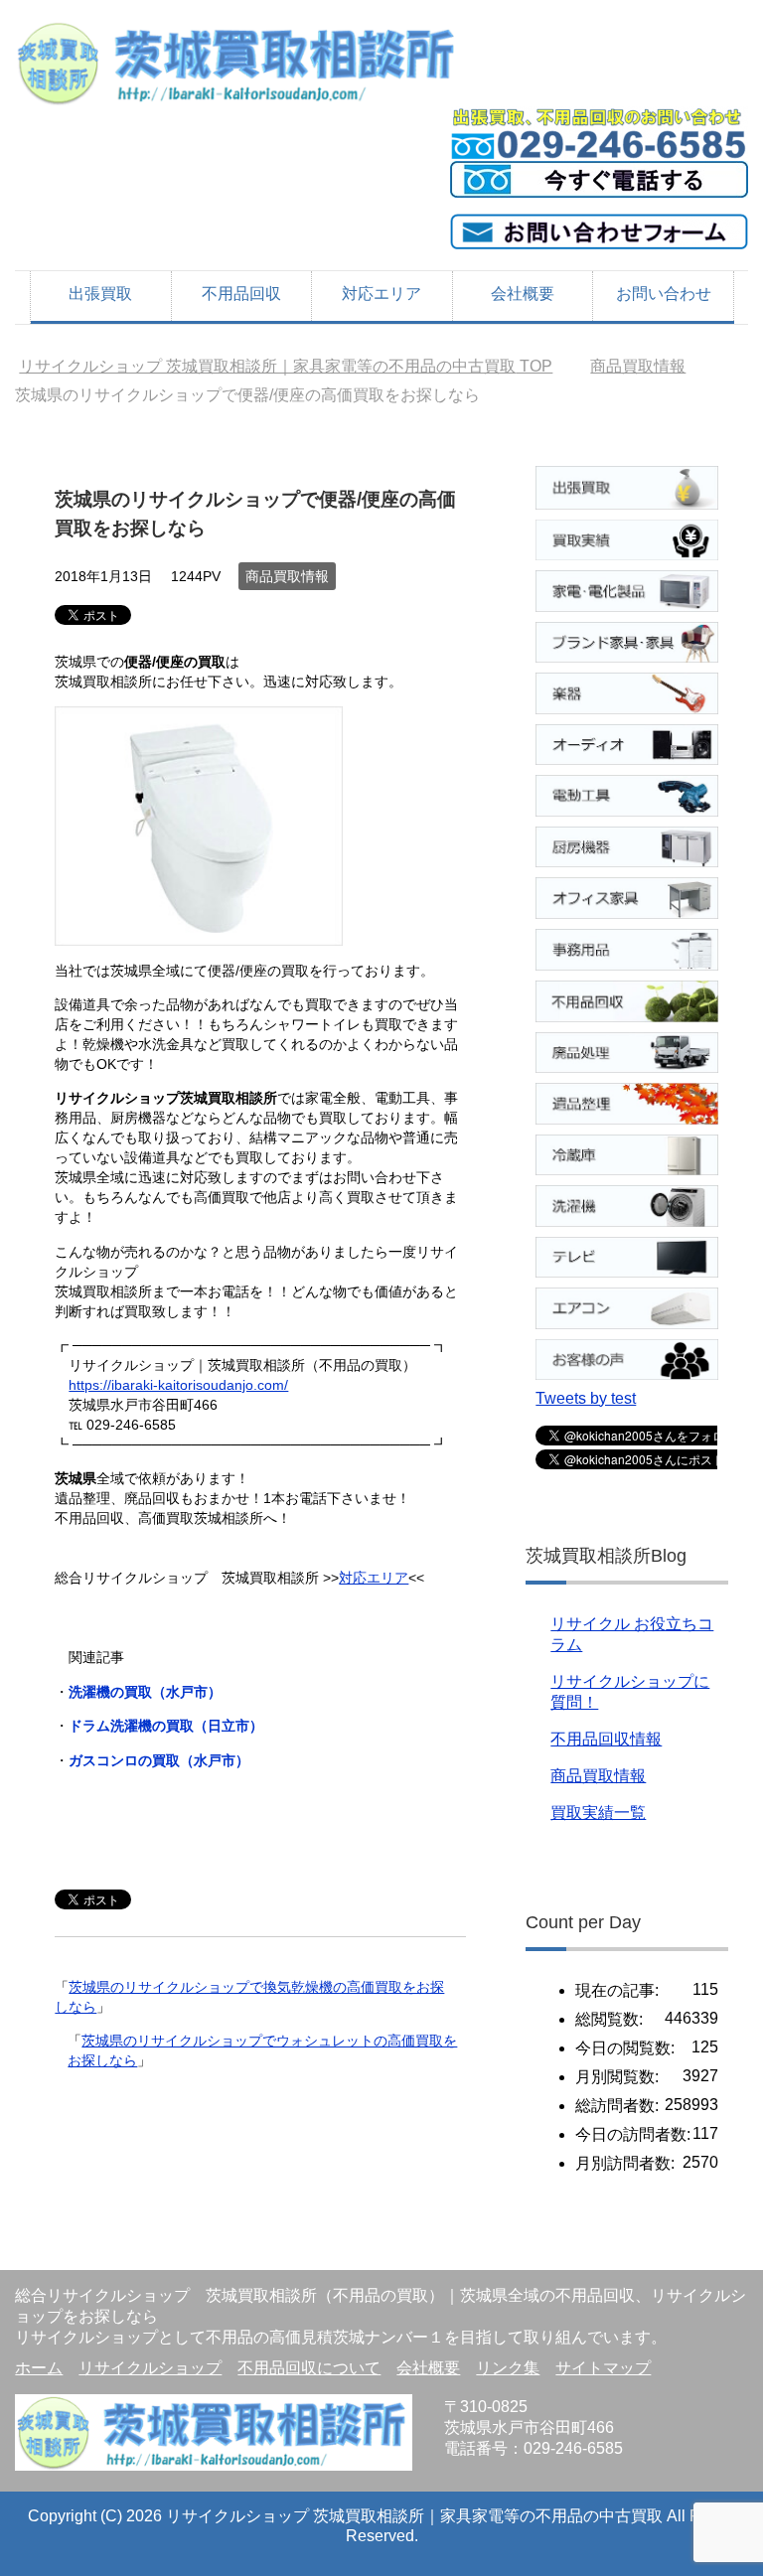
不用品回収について (309, 2368)
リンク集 (508, 2368)
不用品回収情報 (606, 1739)
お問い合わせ (664, 294)
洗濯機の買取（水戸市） (145, 1692)
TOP (286, 366)
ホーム (39, 2368)
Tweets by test (586, 1398)
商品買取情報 (287, 576)
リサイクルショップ (150, 2368)
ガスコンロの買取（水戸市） (159, 1760)
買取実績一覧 (598, 1813)
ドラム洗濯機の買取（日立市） (166, 1726)
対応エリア (381, 294)
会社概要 (523, 294)
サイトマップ (603, 2368)
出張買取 (100, 294)
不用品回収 (241, 294)
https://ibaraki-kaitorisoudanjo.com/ (178, 1385)
